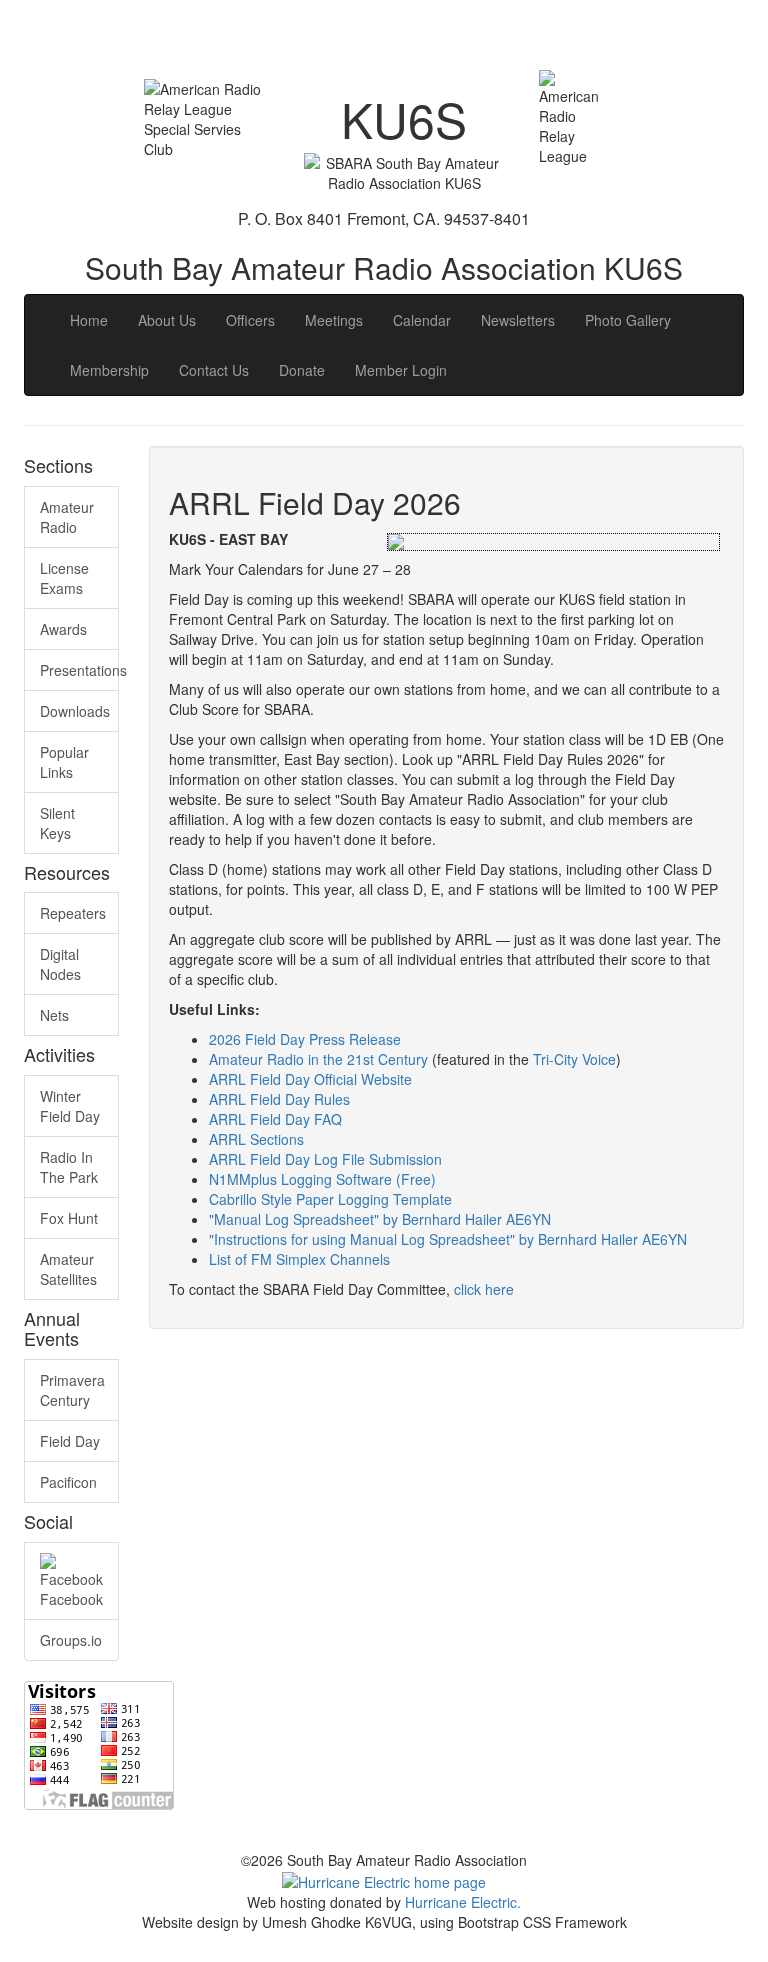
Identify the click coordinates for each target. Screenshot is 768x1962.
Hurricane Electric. (463, 1902)
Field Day (70, 1441)
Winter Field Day (70, 1106)
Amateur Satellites (68, 1269)
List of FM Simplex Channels (299, 1259)
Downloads (75, 711)
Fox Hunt (69, 1218)
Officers (250, 320)
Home (89, 320)
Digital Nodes (60, 964)
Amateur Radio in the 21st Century (318, 1059)
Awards (63, 629)
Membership (109, 370)
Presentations (79, 670)
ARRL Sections (256, 1139)
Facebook (71, 1599)
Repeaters (73, 913)
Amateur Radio (67, 517)
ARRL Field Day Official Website (310, 1079)
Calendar (422, 320)
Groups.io (71, 1640)
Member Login (401, 370)
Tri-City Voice (574, 1059)
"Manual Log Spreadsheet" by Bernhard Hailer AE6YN (380, 1219)
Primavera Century (72, 1390)
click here (484, 1289)
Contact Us (214, 370)
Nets (54, 1015)
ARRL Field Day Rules (279, 1099)
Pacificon (68, 1482)
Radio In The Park (69, 1167)
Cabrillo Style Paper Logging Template (330, 1199)
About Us (167, 320)
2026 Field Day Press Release (305, 1039)
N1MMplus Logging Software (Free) (322, 1179)
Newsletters (518, 320)
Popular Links (64, 762)
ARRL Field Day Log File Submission (325, 1159)
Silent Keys (57, 823)
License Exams (64, 578)
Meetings (334, 320)
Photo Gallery (628, 320)
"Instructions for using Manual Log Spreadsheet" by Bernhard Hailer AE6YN (448, 1239)
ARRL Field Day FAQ (275, 1119)
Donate (302, 370)
